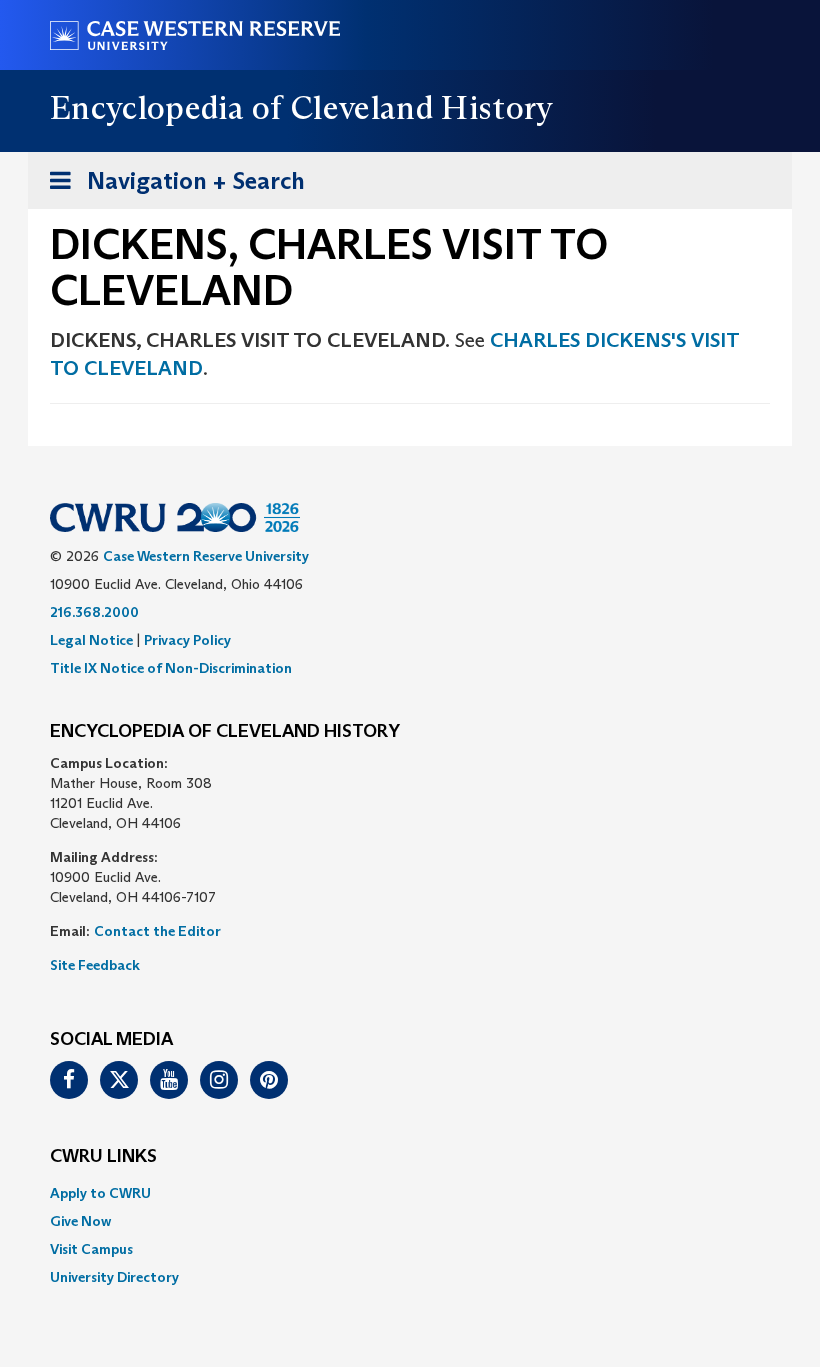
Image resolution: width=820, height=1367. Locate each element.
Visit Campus (91, 1249)
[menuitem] (410, 1193)
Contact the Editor (157, 931)
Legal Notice (91, 640)
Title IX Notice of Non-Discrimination (171, 668)
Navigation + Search (171, 187)
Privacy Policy (187, 640)
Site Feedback (95, 965)
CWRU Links (103, 1157)
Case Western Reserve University (206, 556)
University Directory (114, 1277)
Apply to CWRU (100, 1193)
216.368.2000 (94, 612)
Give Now (80, 1221)
